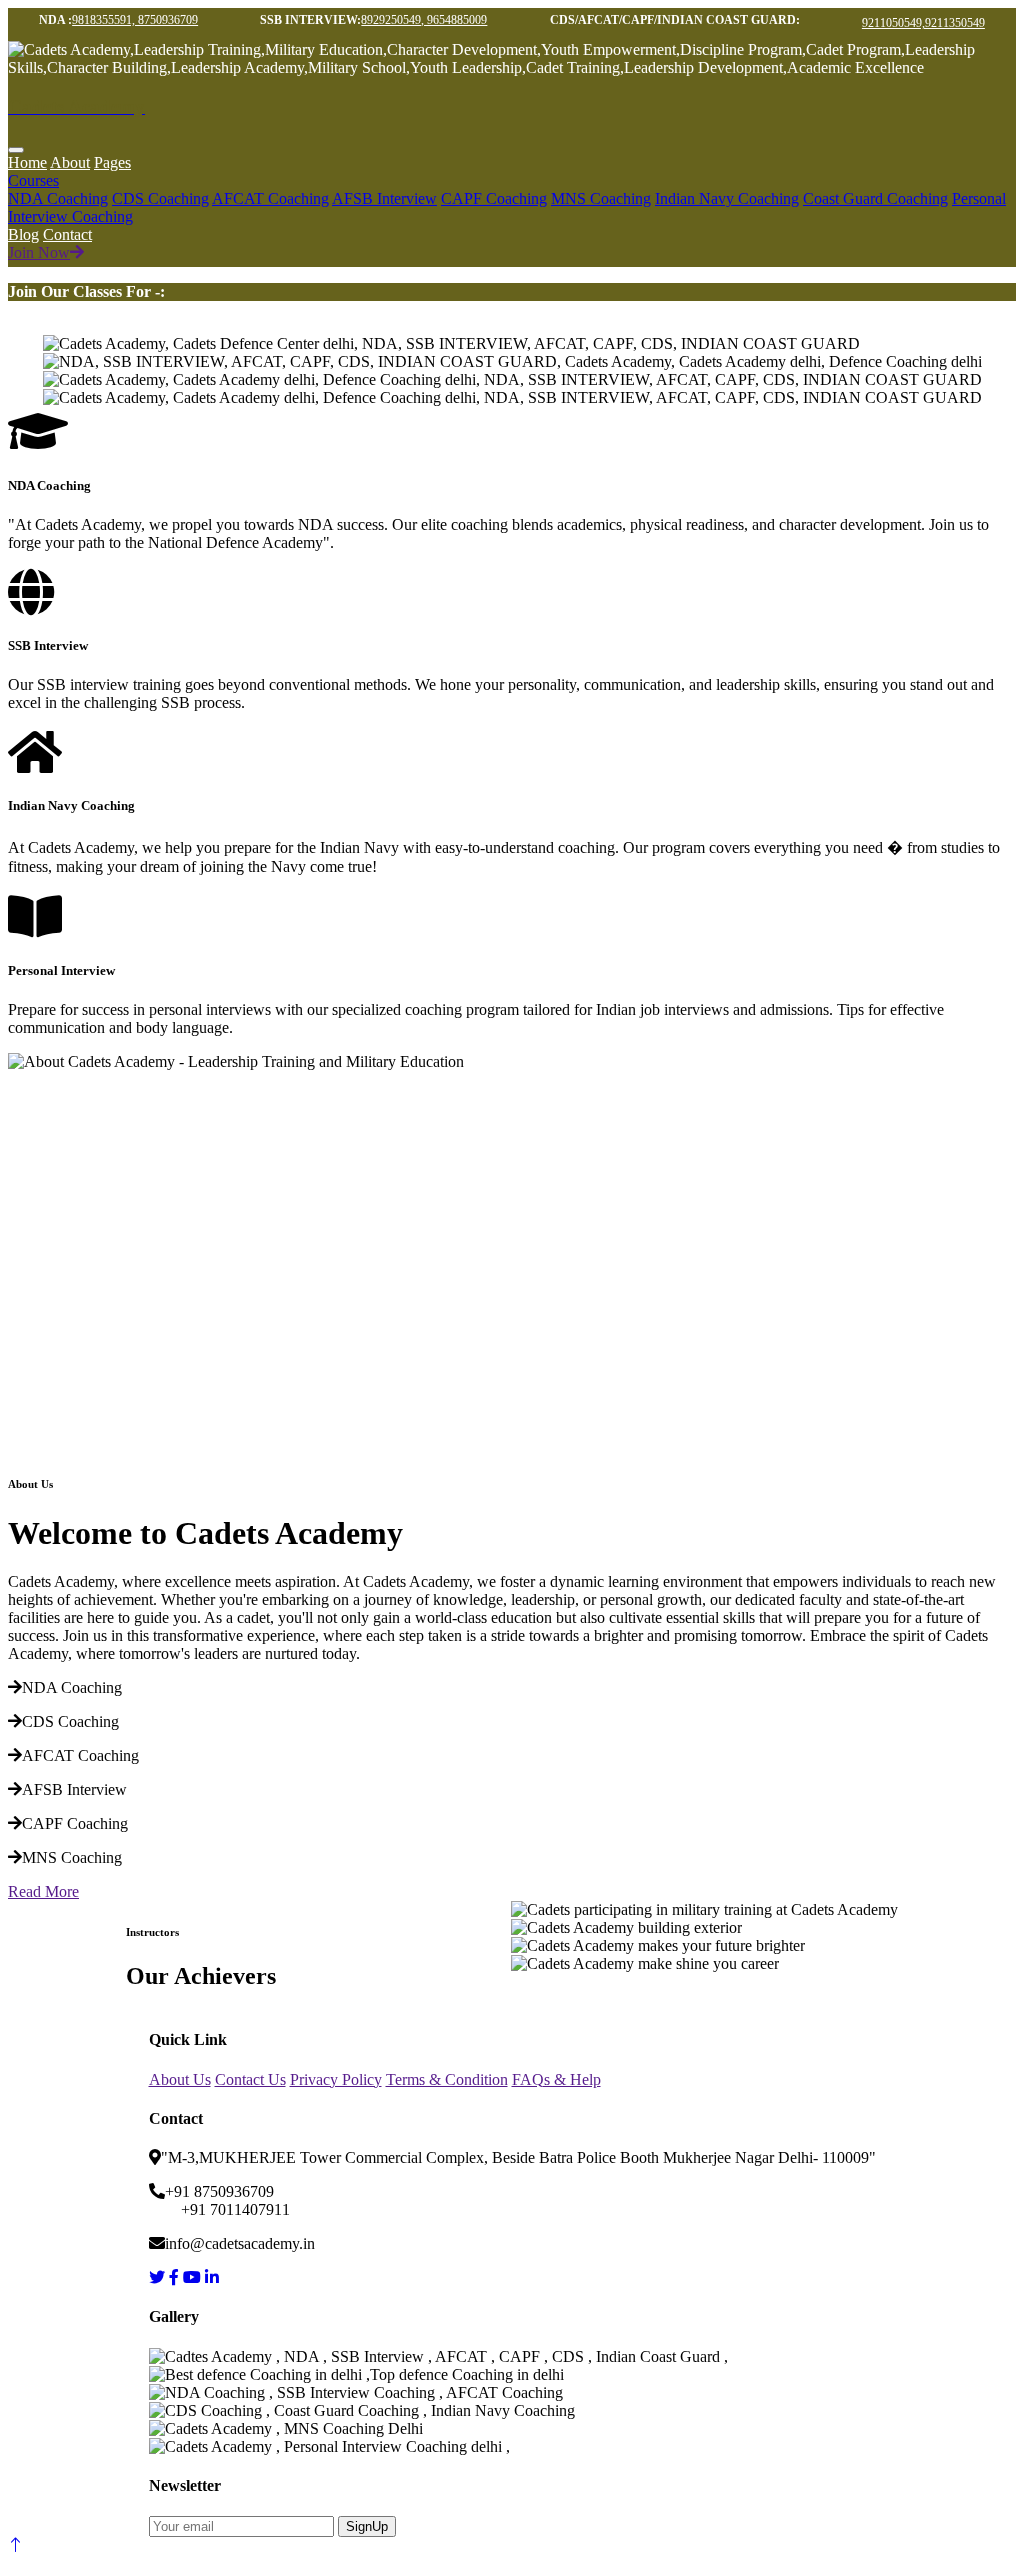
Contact (67, 234)
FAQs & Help (556, 2079)
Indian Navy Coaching (727, 198)
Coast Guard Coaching (875, 198)
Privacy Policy (336, 2079)
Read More (43, 1891)
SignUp (367, 2526)
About (70, 162)
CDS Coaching (160, 198)
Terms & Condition (447, 2079)
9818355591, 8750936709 (135, 20)
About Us (180, 2079)
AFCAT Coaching (270, 198)
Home (27, 162)
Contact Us (250, 2079)
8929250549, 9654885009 (424, 20)
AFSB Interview (384, 198)
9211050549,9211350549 (923, 23)
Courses (33, 180)
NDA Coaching (58, 198)
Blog (23, 234)
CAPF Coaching (494, 198)
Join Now (39, 252)
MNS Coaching (601, 198)
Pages (112, 162)
